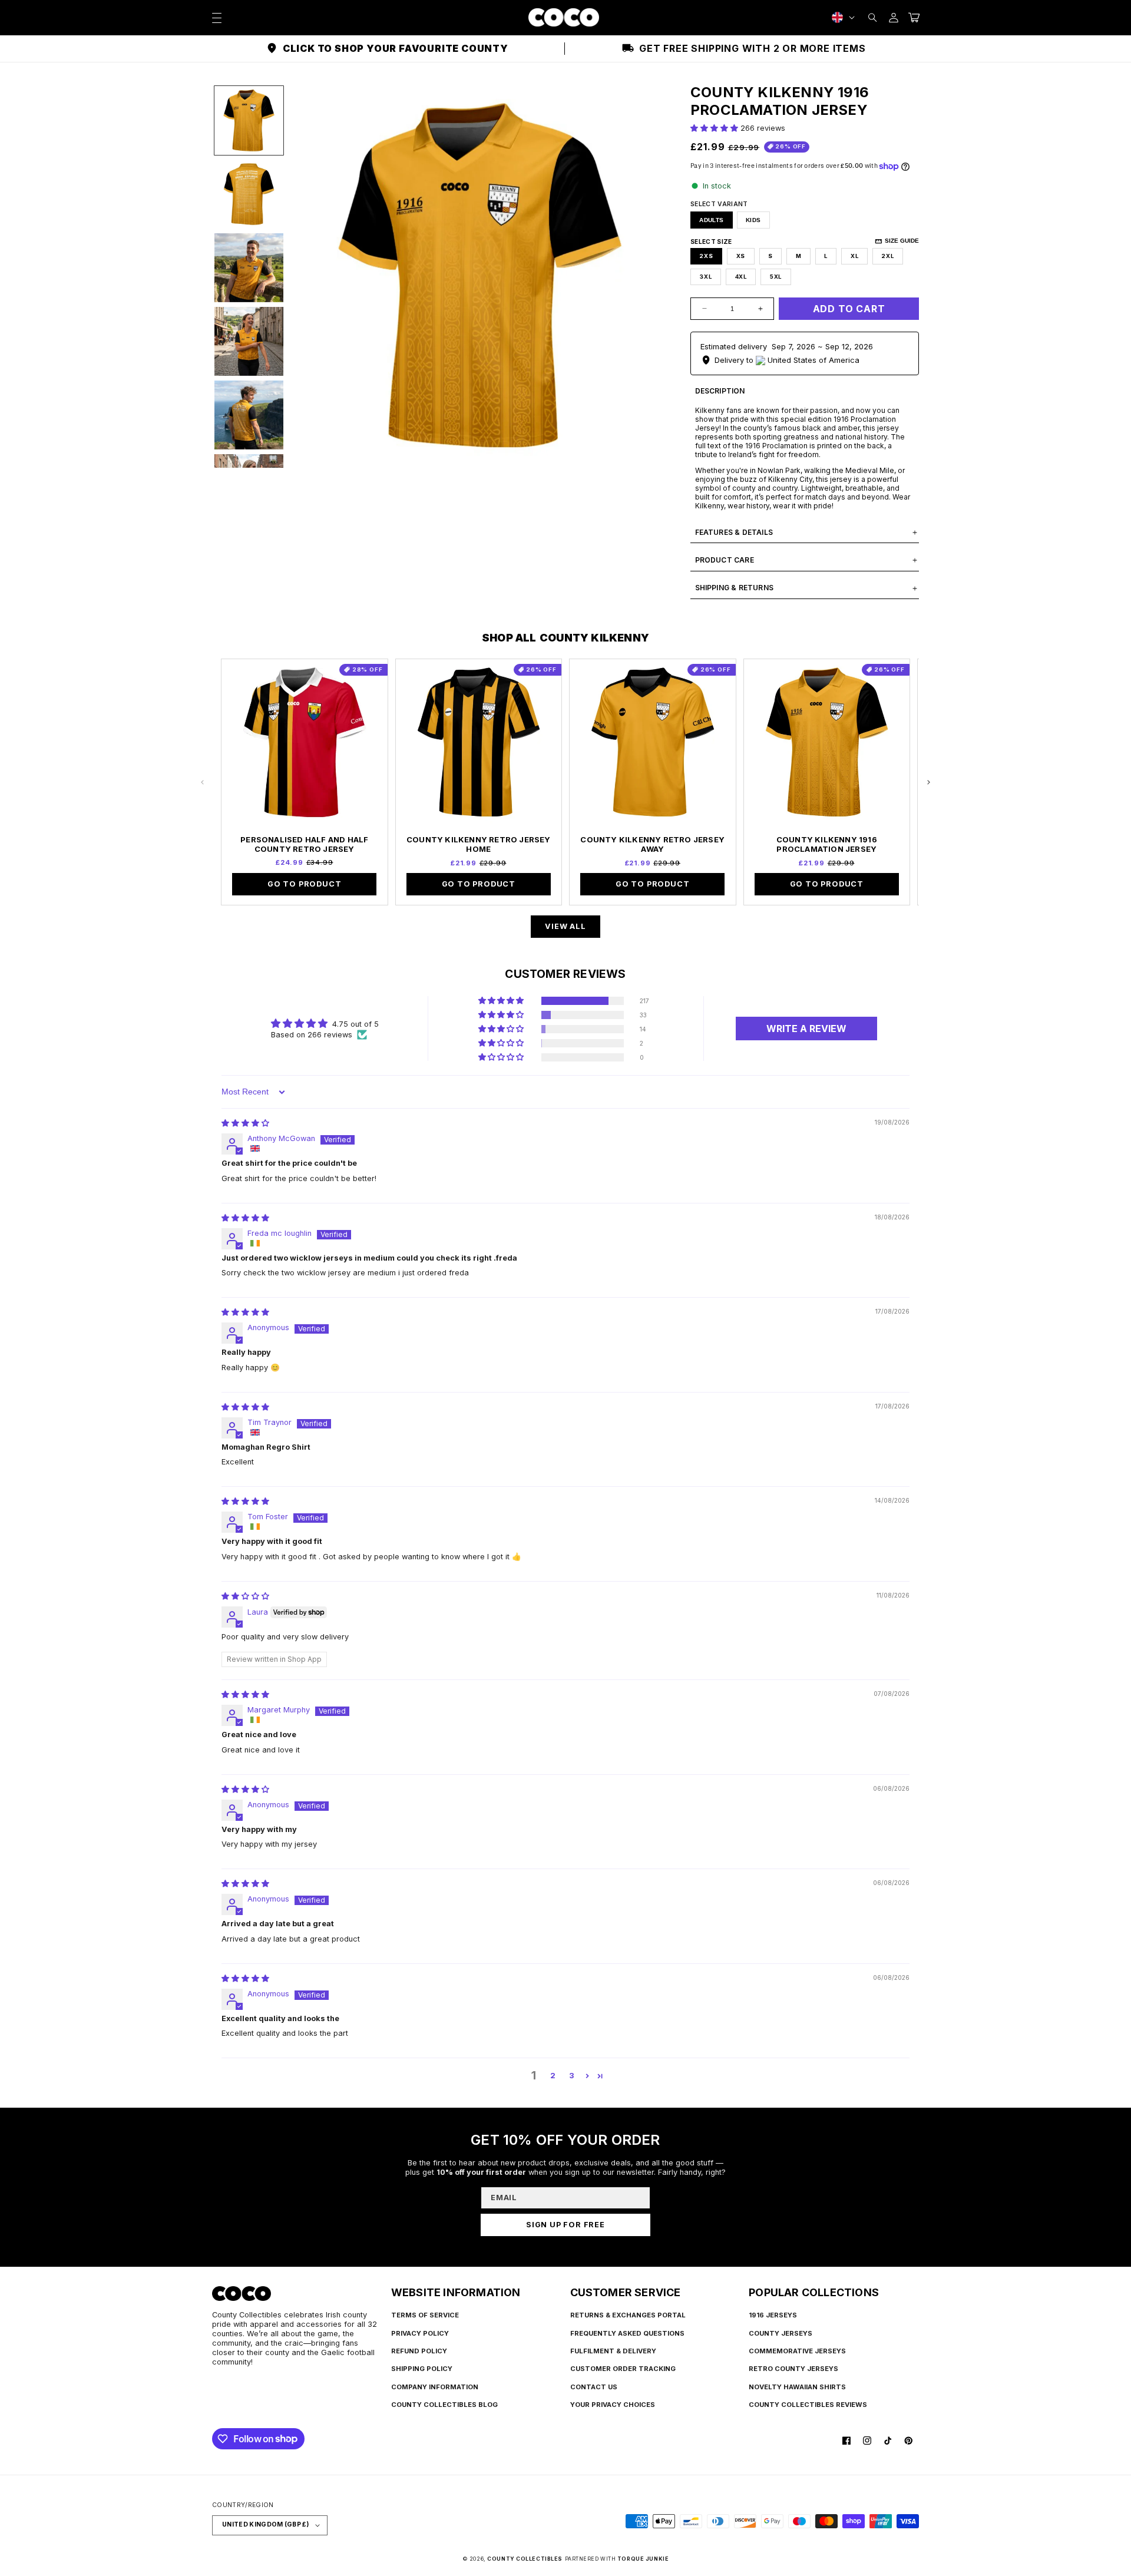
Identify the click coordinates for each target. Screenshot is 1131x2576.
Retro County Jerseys (793, 2369)
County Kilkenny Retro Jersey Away (652, 844)
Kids (753, 220)
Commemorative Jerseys (797, 2351)
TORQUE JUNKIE (643, 2559)
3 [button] (572, 2076)
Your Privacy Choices (613, 2405)
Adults (711, 220)
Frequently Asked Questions (627, 2333)
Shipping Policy (422, 2369)
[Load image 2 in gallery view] (249, 194)
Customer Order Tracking (623, 2369)
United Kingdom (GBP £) (265, 2524)
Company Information (435, 2387)
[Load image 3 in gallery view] (249, 268)
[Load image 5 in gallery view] (249, 415)
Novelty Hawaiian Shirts (797, 2387)
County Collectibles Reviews (808, 2405)
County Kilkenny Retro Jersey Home (479, 844)
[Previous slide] (203, 782)
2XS (706, 256)
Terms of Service (425, 2315)
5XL (776, 277)
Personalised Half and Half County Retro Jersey (304, 844)
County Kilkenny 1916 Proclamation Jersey (827, 844)
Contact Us (594, 2387)
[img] (245, 1123)
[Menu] (216, 17)
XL (855, 256)
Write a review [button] (806, 1029)
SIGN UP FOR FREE (565, 2225)
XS (741, 256)
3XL (705, 277)
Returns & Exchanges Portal (628, 2315)
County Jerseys (781, 2333)
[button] (873, 17)
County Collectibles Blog (444, 2405)
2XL (887, 256)
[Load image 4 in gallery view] (249, 341)
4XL (741, 277)
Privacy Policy (420, 2333)
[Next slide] (928, 782)
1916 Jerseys (773, 2315)
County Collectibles (525, 2559)
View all (565, 926)
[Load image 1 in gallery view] (249, 120)
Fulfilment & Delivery (613, 2351)
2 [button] (553, 2076)
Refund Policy (419, 2351)
